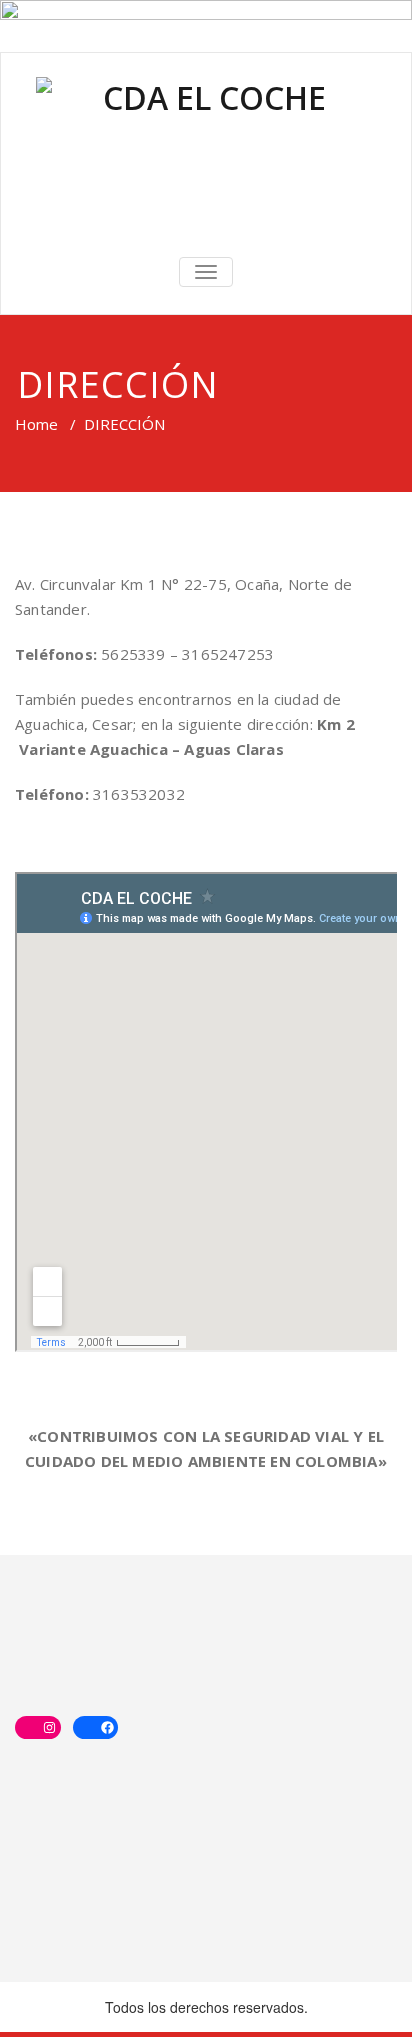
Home (36, 424)
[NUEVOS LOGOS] (206, 152)
